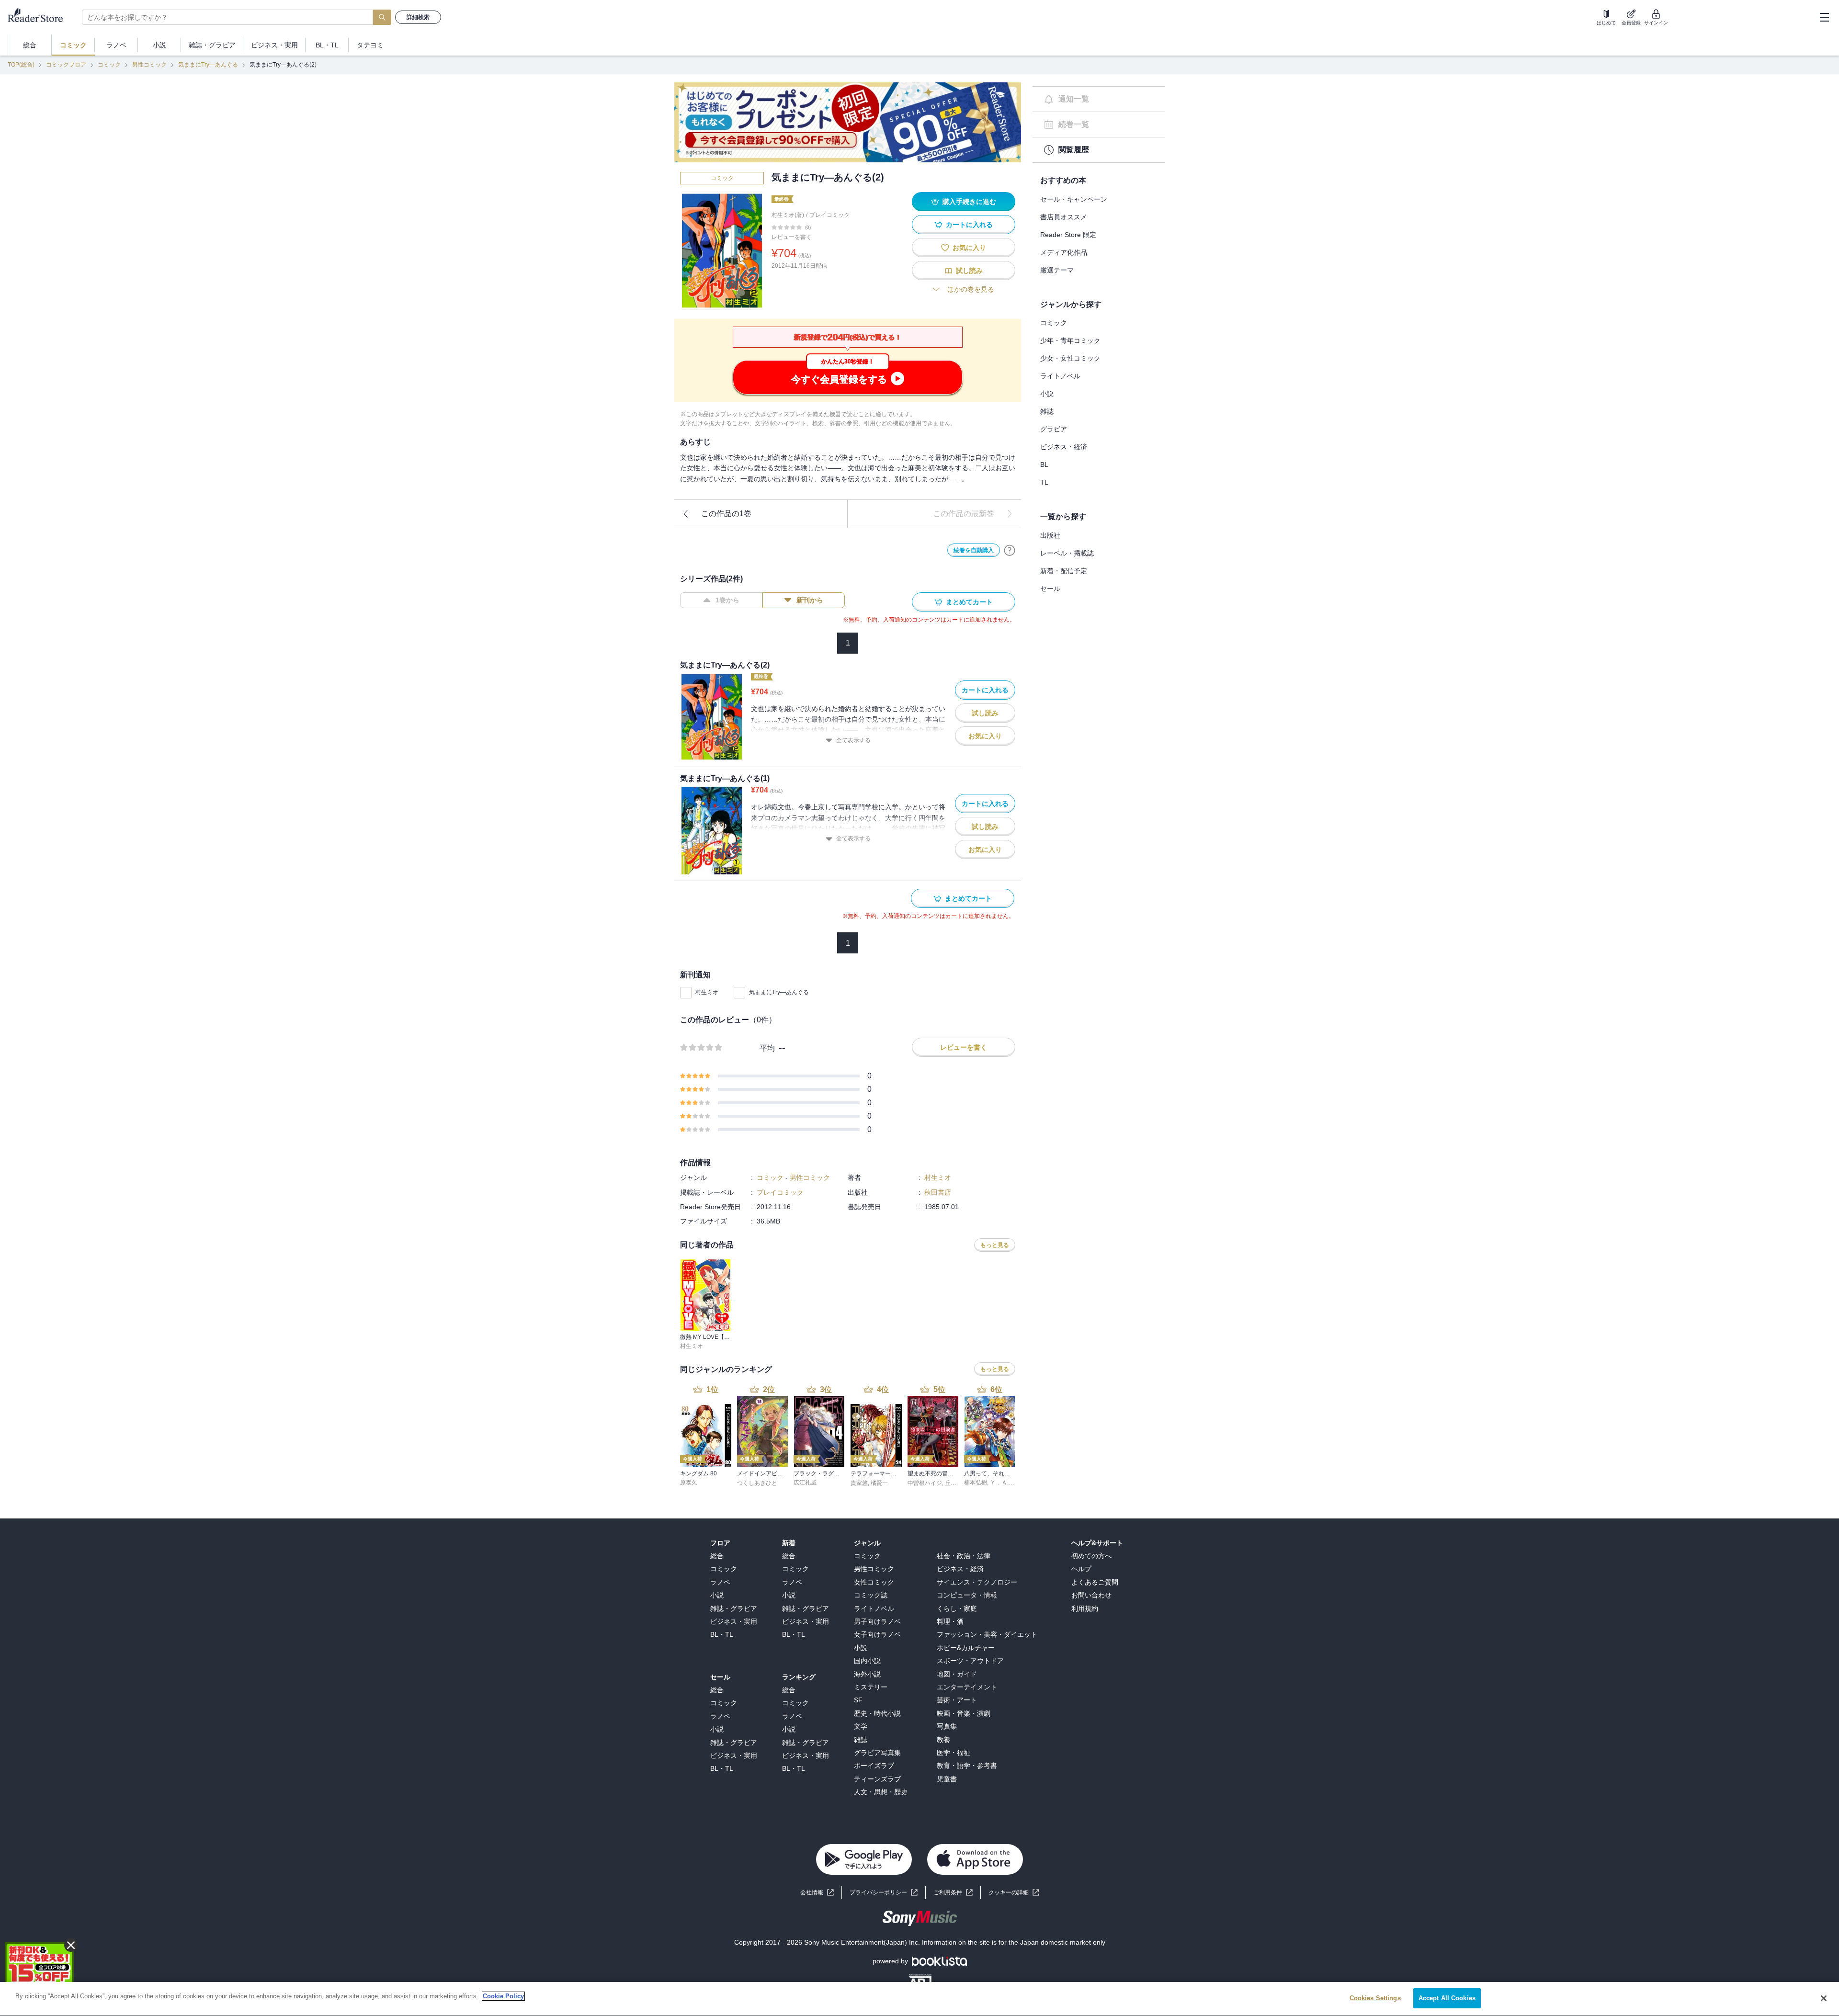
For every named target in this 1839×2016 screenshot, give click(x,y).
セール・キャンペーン (1074, 199)
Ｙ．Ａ (999, 1483)
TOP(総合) (21, 65)
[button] (1014, 1893)
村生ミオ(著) (788, 215)
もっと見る (995, 1245)
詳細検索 (418, 17)
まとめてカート (969, 602)
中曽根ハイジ (925, 1483)
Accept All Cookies (1447, 1998)
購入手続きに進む (969, 202)
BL (1044, 464)
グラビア (1054, 429)
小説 (1047, 394)
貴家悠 (859, 1483)
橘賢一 (879, 1483)
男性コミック (149, 65)
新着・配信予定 (1064, 571)
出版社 (1050, 535)
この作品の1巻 (726, 514)
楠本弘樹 (976, 1483)
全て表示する (853, 740)
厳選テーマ (1057, 270)
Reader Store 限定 (1068, 235)
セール (1050, 589)
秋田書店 (938, 1192)
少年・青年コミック (1070, 340)
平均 (767, 1048)
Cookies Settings (1375, 1998)
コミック (109, 65)
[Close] (1824, 1998)
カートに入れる (969, 225)
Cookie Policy (503, 1996)
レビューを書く (792, 237)
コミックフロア (66, 65)
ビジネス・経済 (1064, 447)
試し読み (969, 271)
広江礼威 (805, 1483)
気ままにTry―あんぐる (208, 65)
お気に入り (969, 248)
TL (1044, 482)
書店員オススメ (1064, 217)
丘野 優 (954, 1483)
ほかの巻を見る (971, 289)
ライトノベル (1060, 376)
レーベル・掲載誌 (1067, 553)
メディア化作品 (1064, 252)
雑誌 (1047, 411)
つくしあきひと (757, 1483)
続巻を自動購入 (974, 550)
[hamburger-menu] (1824, 17)
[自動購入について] (1010, 550)
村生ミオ (707, 992)
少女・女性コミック (1070, 358)
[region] (919, 1999)
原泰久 (689, 1483)
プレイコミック (829, 215)
